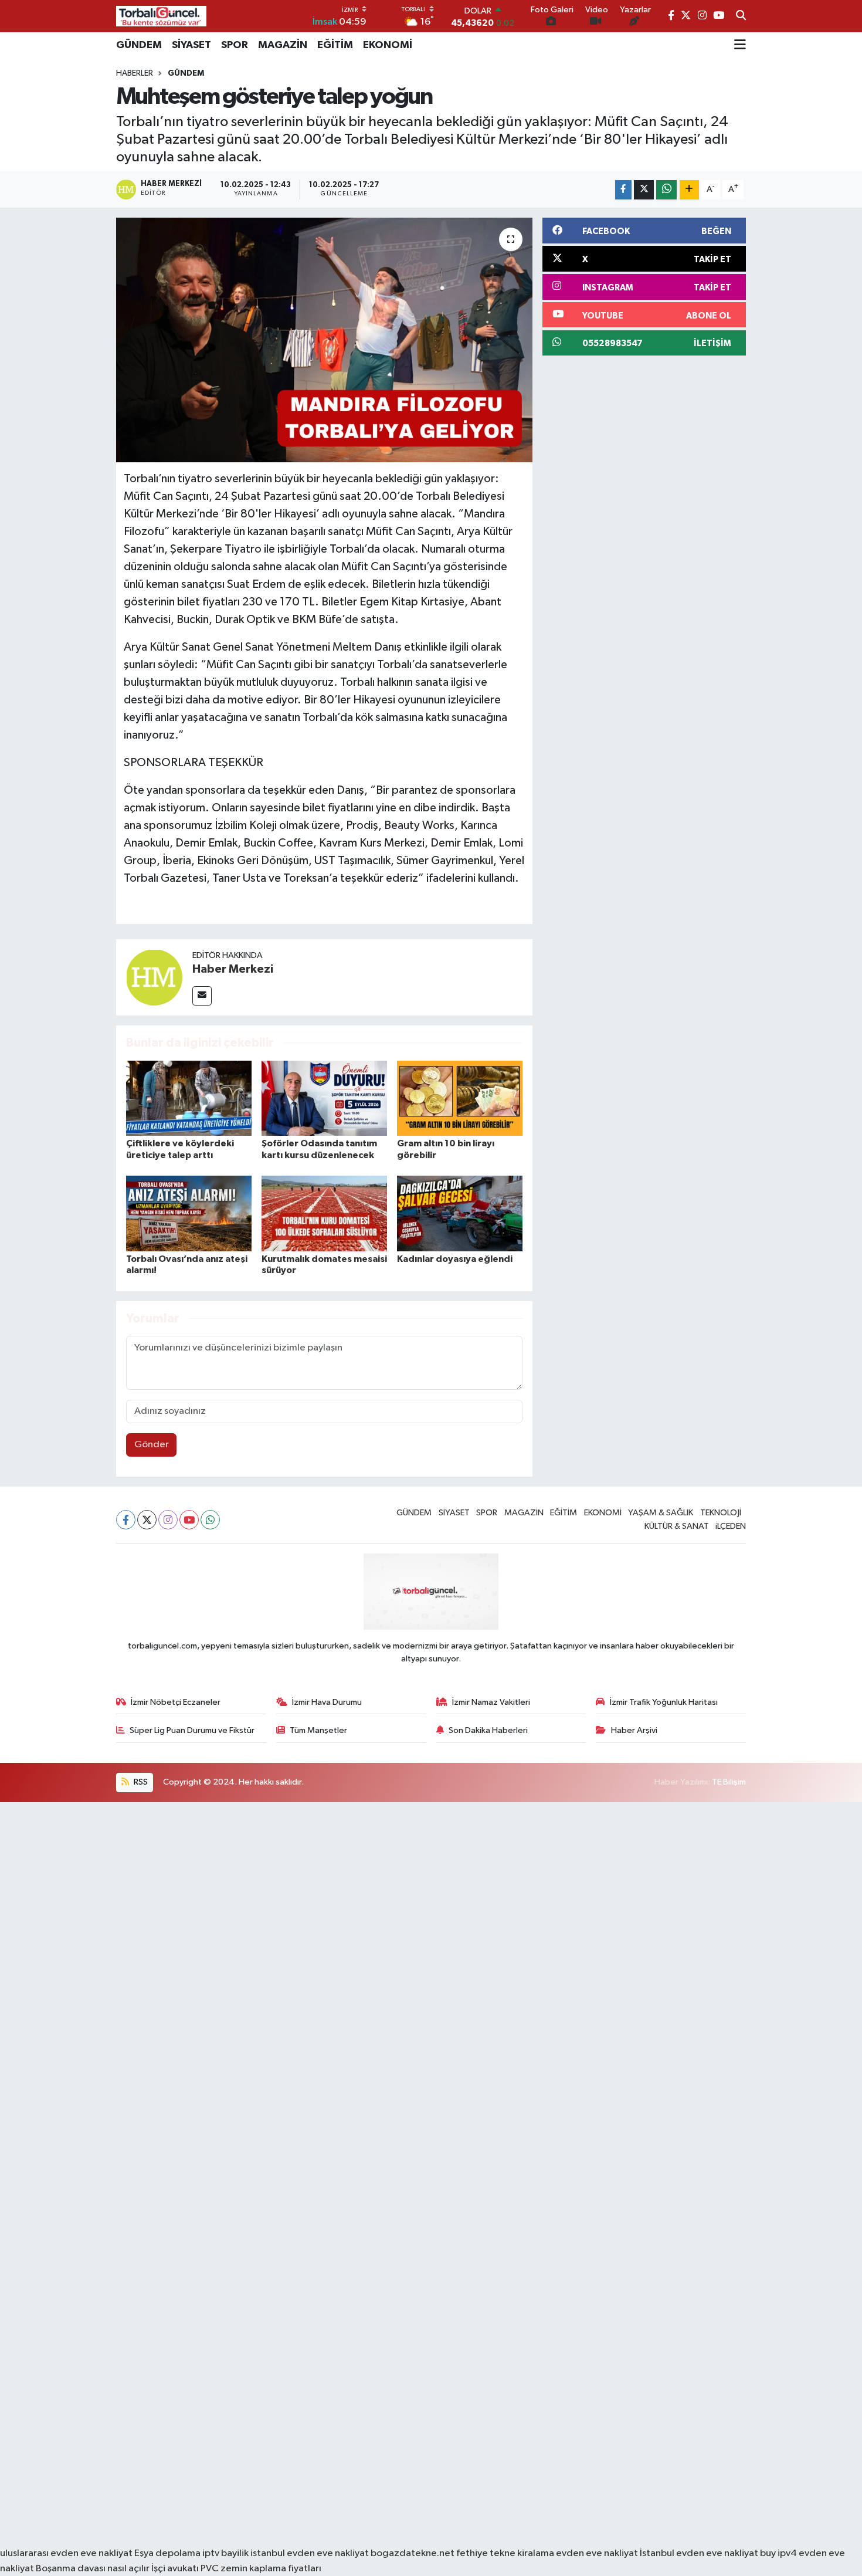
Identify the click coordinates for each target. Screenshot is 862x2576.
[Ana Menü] (740, 45)
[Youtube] (189, 1520)
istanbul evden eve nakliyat (310, 2553)
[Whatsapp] (210, 1520)
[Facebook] (126, 1520)
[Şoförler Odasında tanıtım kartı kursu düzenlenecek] (324, 1098)
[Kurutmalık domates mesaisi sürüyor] (324, 1213)
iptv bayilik (225, 2553)
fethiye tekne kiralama (505, 2553)
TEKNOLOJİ (721, 1513)
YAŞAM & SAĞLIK (661, 1513)
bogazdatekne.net (413, 2553)
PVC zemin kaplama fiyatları (261, 2569)
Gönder (152, 1445)
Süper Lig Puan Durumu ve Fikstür (192, 1730)
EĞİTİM (335, 45)
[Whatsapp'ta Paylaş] (666, 190)
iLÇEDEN (731, 1526)
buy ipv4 (779, 2553)
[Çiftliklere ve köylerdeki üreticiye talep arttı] (189, 1098)
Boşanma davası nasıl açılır (93, 2569)
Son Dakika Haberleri (488, 1730)
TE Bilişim (729, 1782)
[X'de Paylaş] (644, 190)
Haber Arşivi (634, 1730)
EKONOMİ (388, 45)
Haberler (135, 73)
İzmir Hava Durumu (327, 1702)
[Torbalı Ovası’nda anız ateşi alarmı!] (189, 1213)
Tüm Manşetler (318, 1730)
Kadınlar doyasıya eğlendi (455, 1259)
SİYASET (191, 45)
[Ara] (741, 16)
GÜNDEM (139, 45)
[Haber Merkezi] (154, 977)
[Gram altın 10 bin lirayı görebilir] (460, 1098)
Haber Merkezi (233, 969)
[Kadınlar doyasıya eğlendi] (460, 1213)
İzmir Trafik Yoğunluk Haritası (664, 1702)
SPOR (235, 45)
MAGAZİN (283, 45)
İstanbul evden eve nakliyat (699, 2553)
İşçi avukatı (175, 2569)
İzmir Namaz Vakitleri (491, 1702)
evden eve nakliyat (597, 2553)
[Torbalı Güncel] (161, 16)
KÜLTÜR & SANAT (677, 1526)
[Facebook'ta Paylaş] (623, 190)
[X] (147, 1520)
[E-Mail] (202, 996)
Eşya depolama (167, 2553)
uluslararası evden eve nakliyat (66, 2553)
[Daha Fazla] (689, 190)
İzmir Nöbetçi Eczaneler (176, 1702)
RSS (140, 1782)
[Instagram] (168, 1520)
